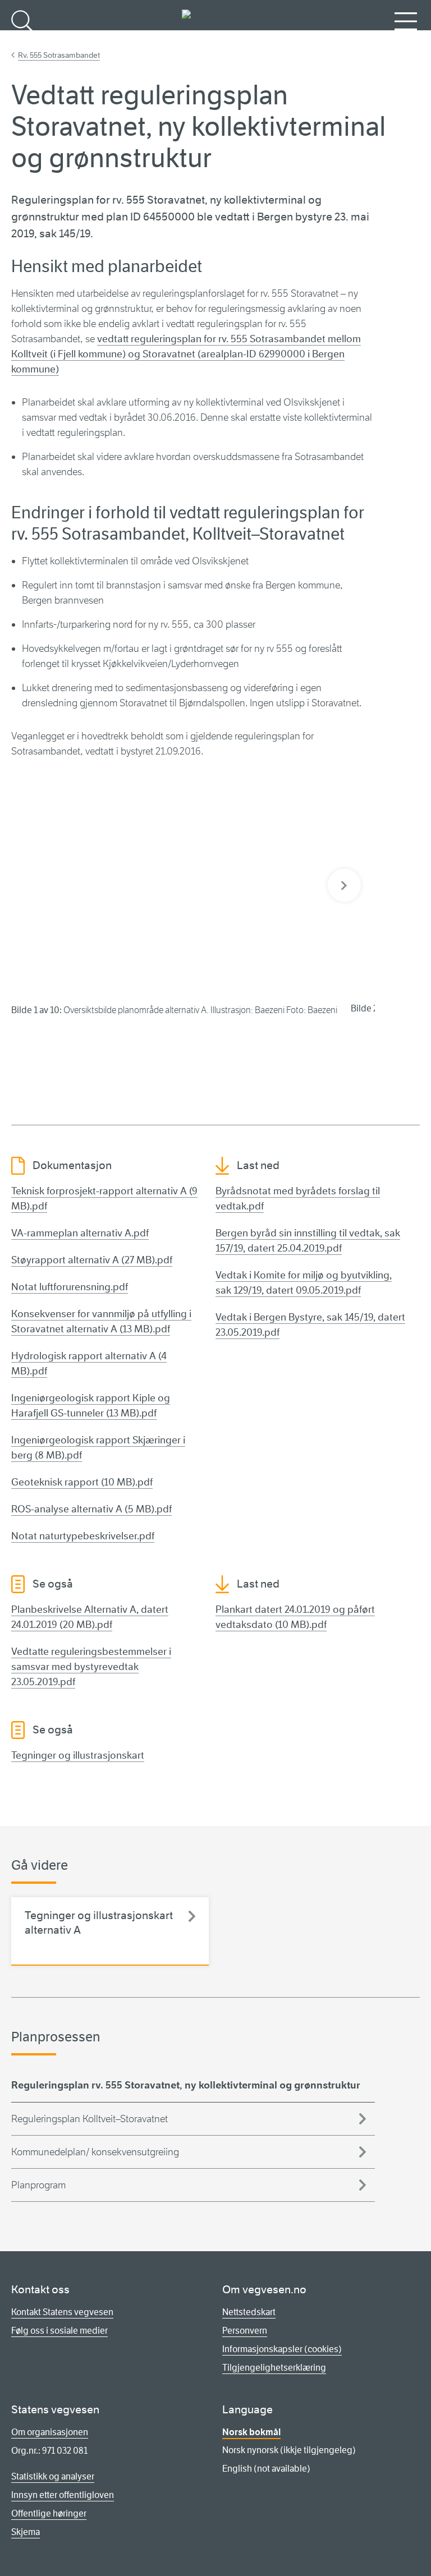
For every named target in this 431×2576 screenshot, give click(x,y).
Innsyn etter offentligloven (63, 2495)
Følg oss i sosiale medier (59, 2331)
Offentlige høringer (49, 2513)
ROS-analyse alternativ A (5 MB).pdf (91, 1509)
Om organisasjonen (50, 2432)
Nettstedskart (249, 2312)
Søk (22, 40)
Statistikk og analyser (53, 2476)
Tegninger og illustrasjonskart (78, 1755)
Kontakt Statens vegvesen (62, 2312)
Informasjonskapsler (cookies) (282, 2349)
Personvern (245, 2331)
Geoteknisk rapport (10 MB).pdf (82, 1482)
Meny (406, 40)
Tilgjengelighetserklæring (274, 2368)
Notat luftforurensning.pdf (70, 1287)
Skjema (26, 2532)
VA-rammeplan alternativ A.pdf (80, 1233)
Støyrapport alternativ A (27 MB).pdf (92, 1260)
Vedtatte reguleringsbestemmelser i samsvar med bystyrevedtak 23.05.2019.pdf (91, 1667)
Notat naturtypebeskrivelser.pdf (83, 1536)
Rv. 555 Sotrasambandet (59, 55)
